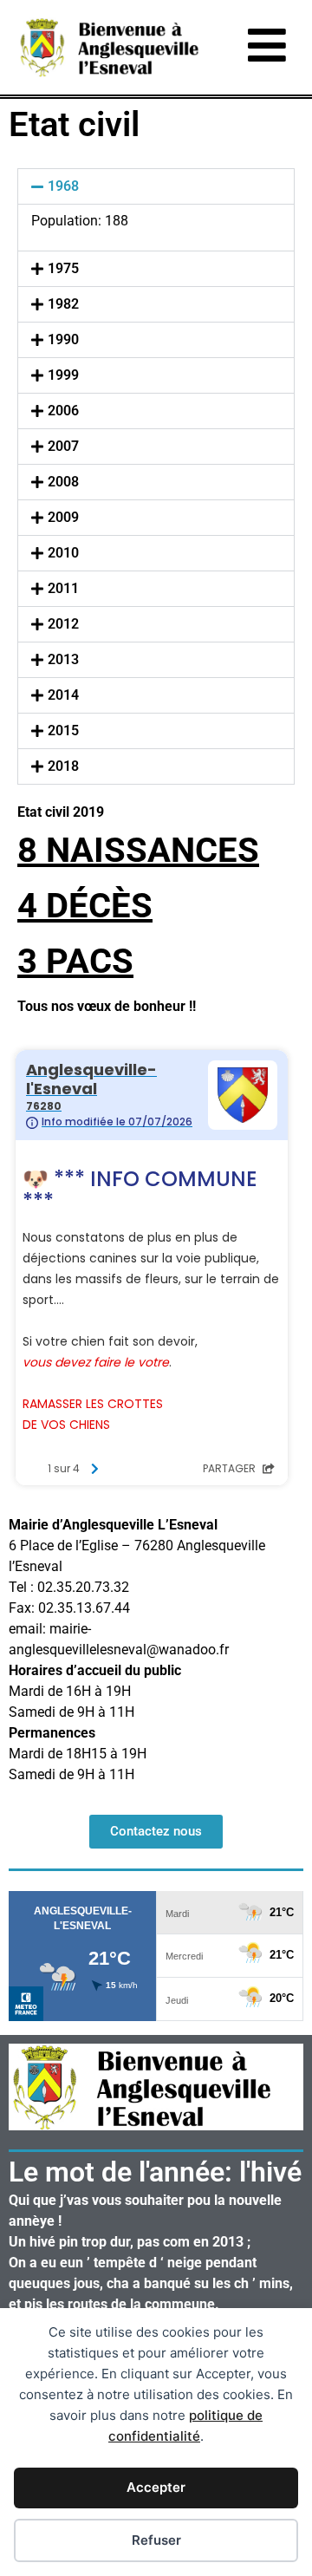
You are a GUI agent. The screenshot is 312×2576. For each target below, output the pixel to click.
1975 (63, 268)
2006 (63, 411)
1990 (63, 339)
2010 (63, 553)
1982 (63, 304)
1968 (63, 186)
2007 (63, 446)
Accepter (156, 2487)
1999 (63, 375)
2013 (63, 659)
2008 (63, 482)
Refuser (156, 2540)
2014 (63, 695)
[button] (156, 186)
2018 (63, 766)
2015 (63, 730)
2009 (63, 517)
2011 (63, 588)
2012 (63, 624)
